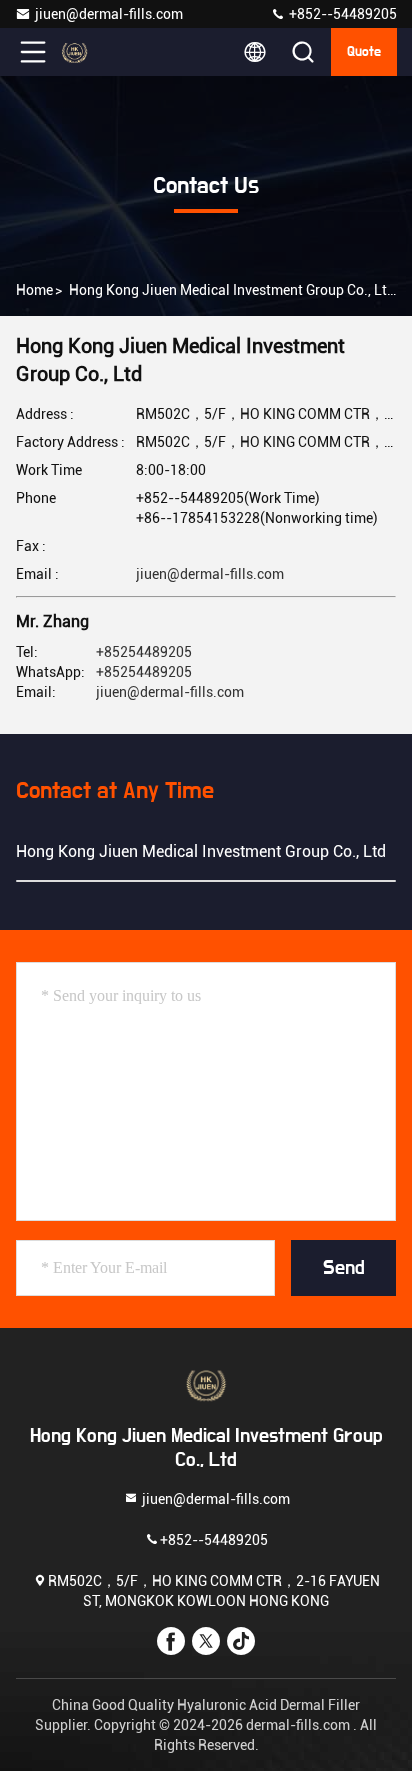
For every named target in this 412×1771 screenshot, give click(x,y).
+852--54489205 (341, 14)
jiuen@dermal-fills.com (109, 14)
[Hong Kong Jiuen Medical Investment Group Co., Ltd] (99, 52)
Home (34, 290)
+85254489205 (144, 652)
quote (364, 52)
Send (344, 1268)
